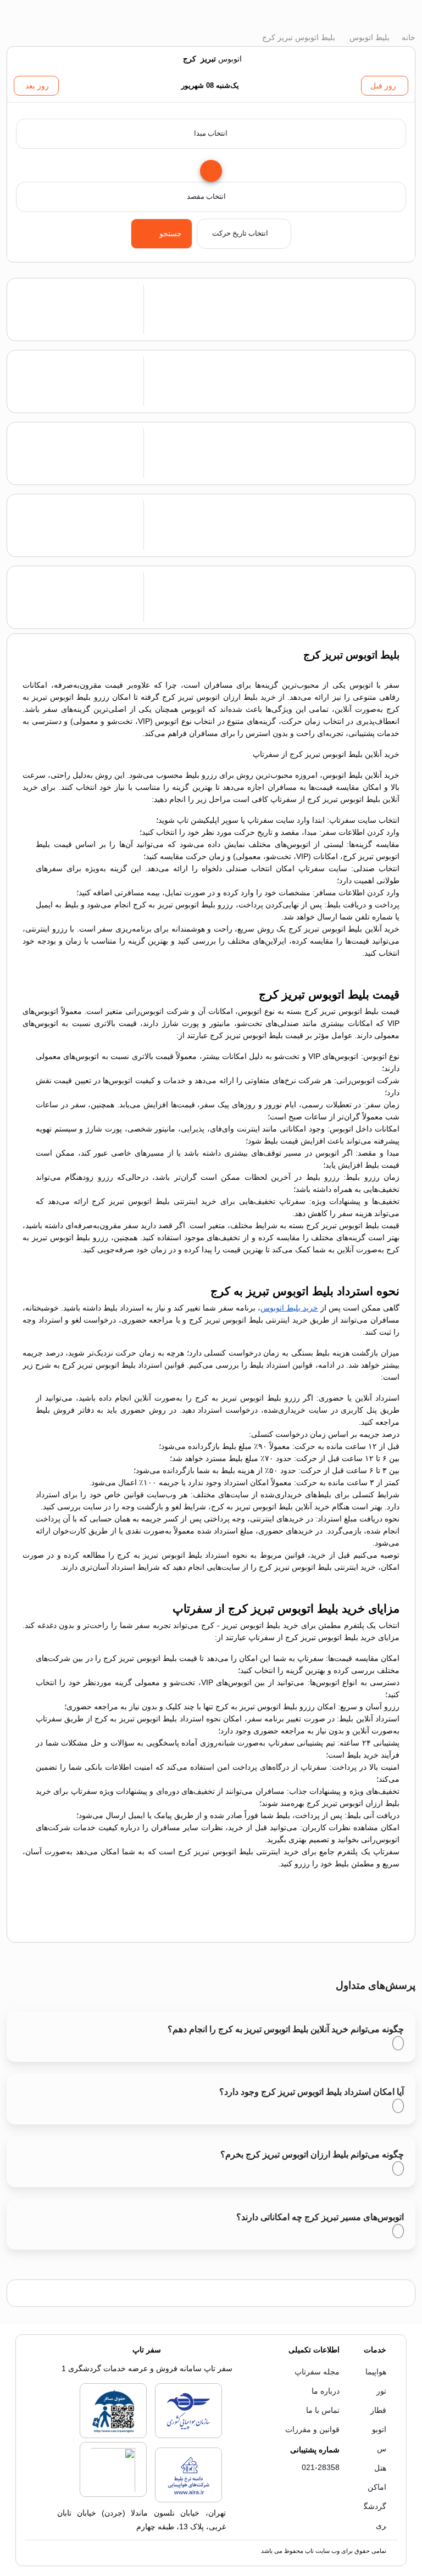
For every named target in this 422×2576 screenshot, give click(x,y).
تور (381, 2391)
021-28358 (321, 2467)
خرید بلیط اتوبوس (289, 1308)
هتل (380, 2468)
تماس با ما (323, 2410)
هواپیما (376, 2372)
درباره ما (326, 2391)
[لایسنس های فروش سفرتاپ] (188, 2436)
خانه (407, 37)
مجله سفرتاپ (317, 2372)
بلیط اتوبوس (368, 37)
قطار (378, 2410)
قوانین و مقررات (312, 2429)
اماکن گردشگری (375, 2506)
